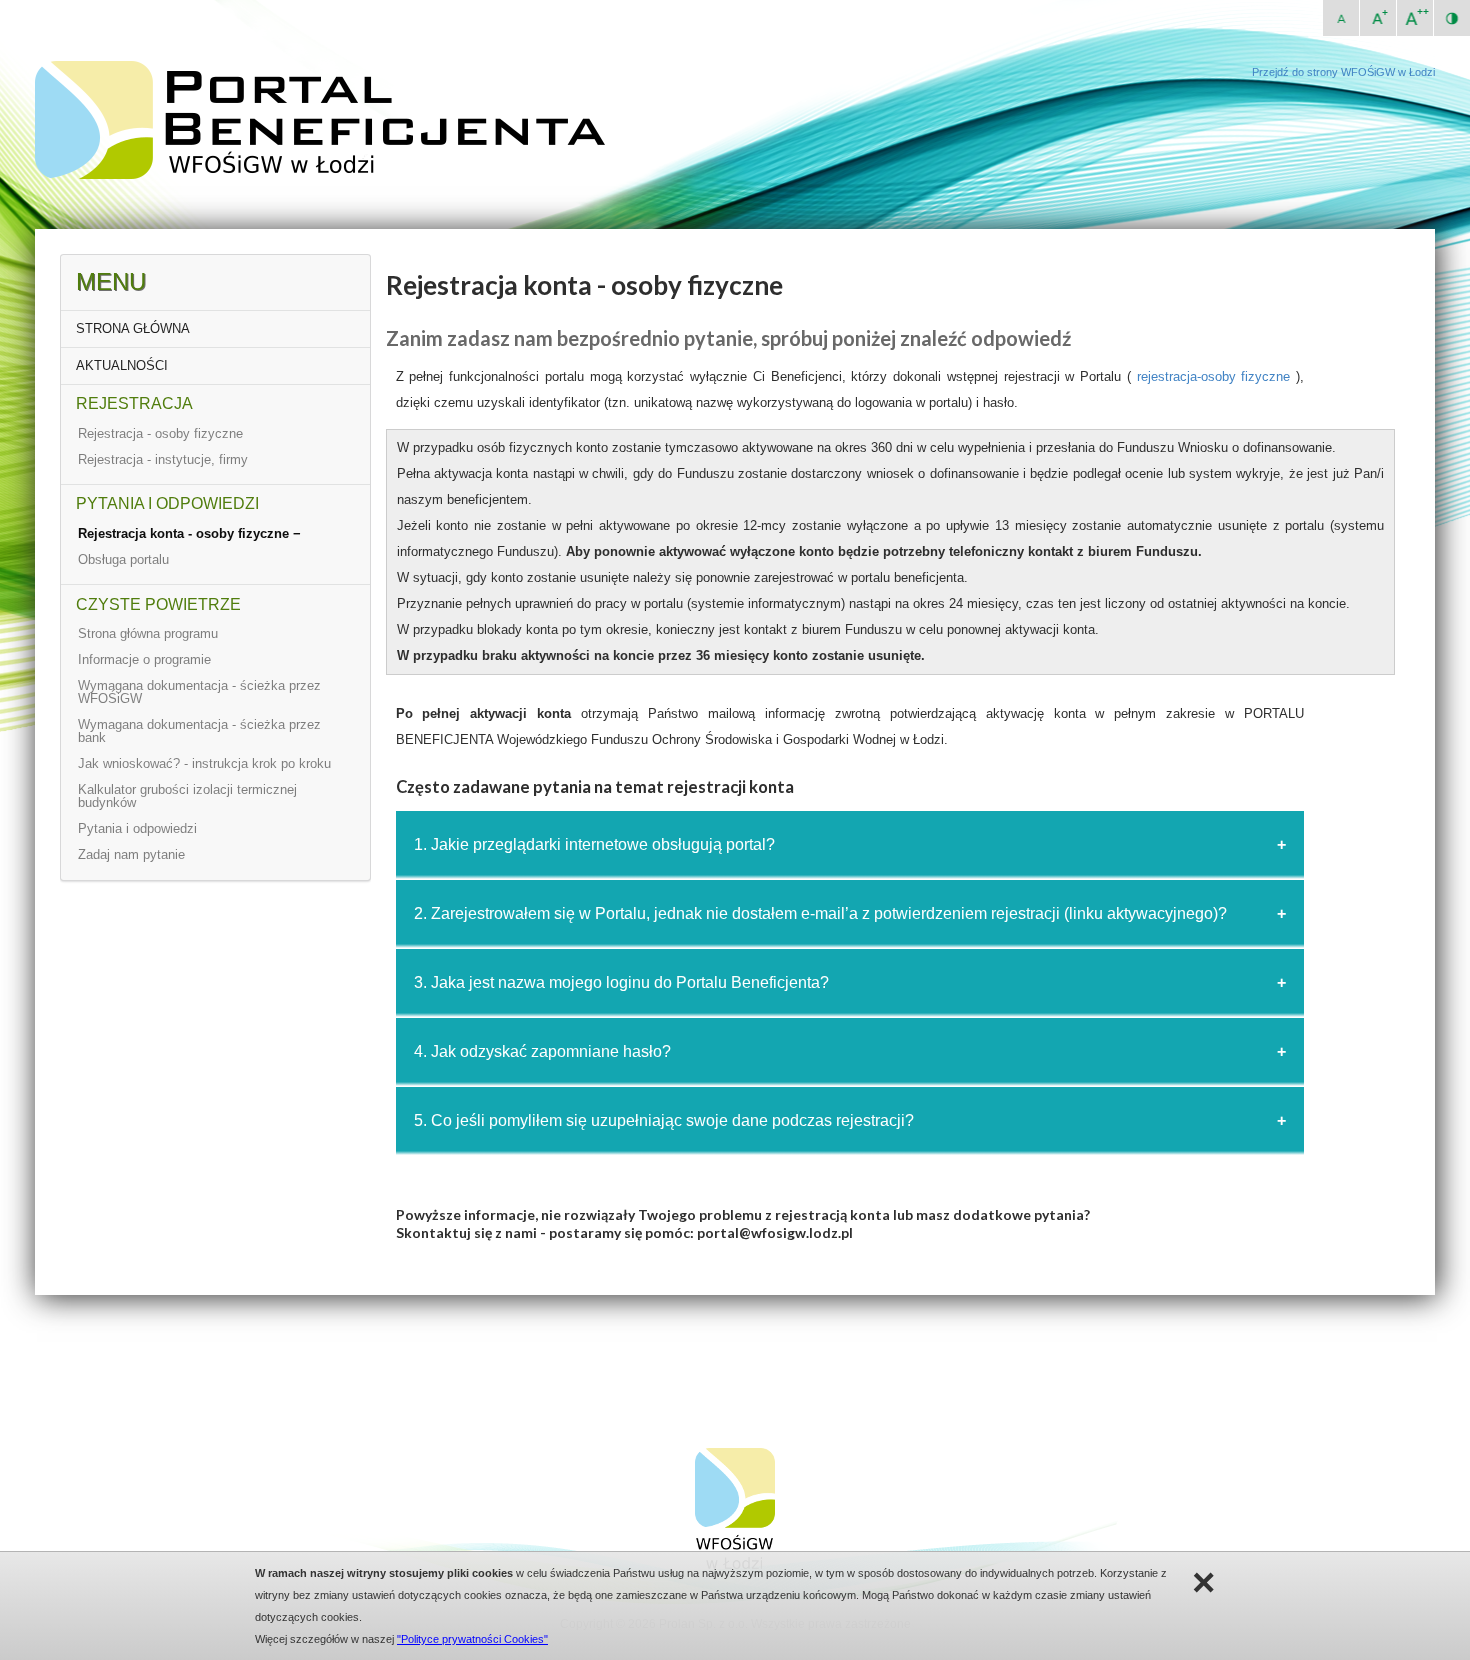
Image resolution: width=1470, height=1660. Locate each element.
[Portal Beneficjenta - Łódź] (332, 174)
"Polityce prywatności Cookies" (472, 1639)
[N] (1341, 18)
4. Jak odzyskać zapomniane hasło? (542, 1051)
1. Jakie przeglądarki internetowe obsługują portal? (594, 844)
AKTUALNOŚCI (122, 365)
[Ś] (1378, 18)
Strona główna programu (148, 633)
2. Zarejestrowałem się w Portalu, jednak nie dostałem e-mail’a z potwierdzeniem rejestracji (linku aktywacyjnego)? (820, 913)
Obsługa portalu (123, 559)
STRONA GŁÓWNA (133, 328)
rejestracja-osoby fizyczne (1214, 376)
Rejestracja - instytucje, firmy (163, 459)
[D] (1415, 18)
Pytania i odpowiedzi (137, 828)
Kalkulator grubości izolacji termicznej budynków (187, 796)
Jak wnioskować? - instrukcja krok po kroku (204, 763)
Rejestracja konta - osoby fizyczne (185, 533)
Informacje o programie (144, 659)
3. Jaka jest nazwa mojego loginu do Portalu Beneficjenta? (621, 982)
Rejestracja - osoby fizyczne (160, 433)
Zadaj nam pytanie (131, 854)
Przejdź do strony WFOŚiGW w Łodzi (1343, 72)
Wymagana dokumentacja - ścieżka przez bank (199, 731)
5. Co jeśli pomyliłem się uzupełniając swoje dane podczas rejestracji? (664, 1120)
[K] (1452, 18)
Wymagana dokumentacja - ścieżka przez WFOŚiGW (199, 692)
